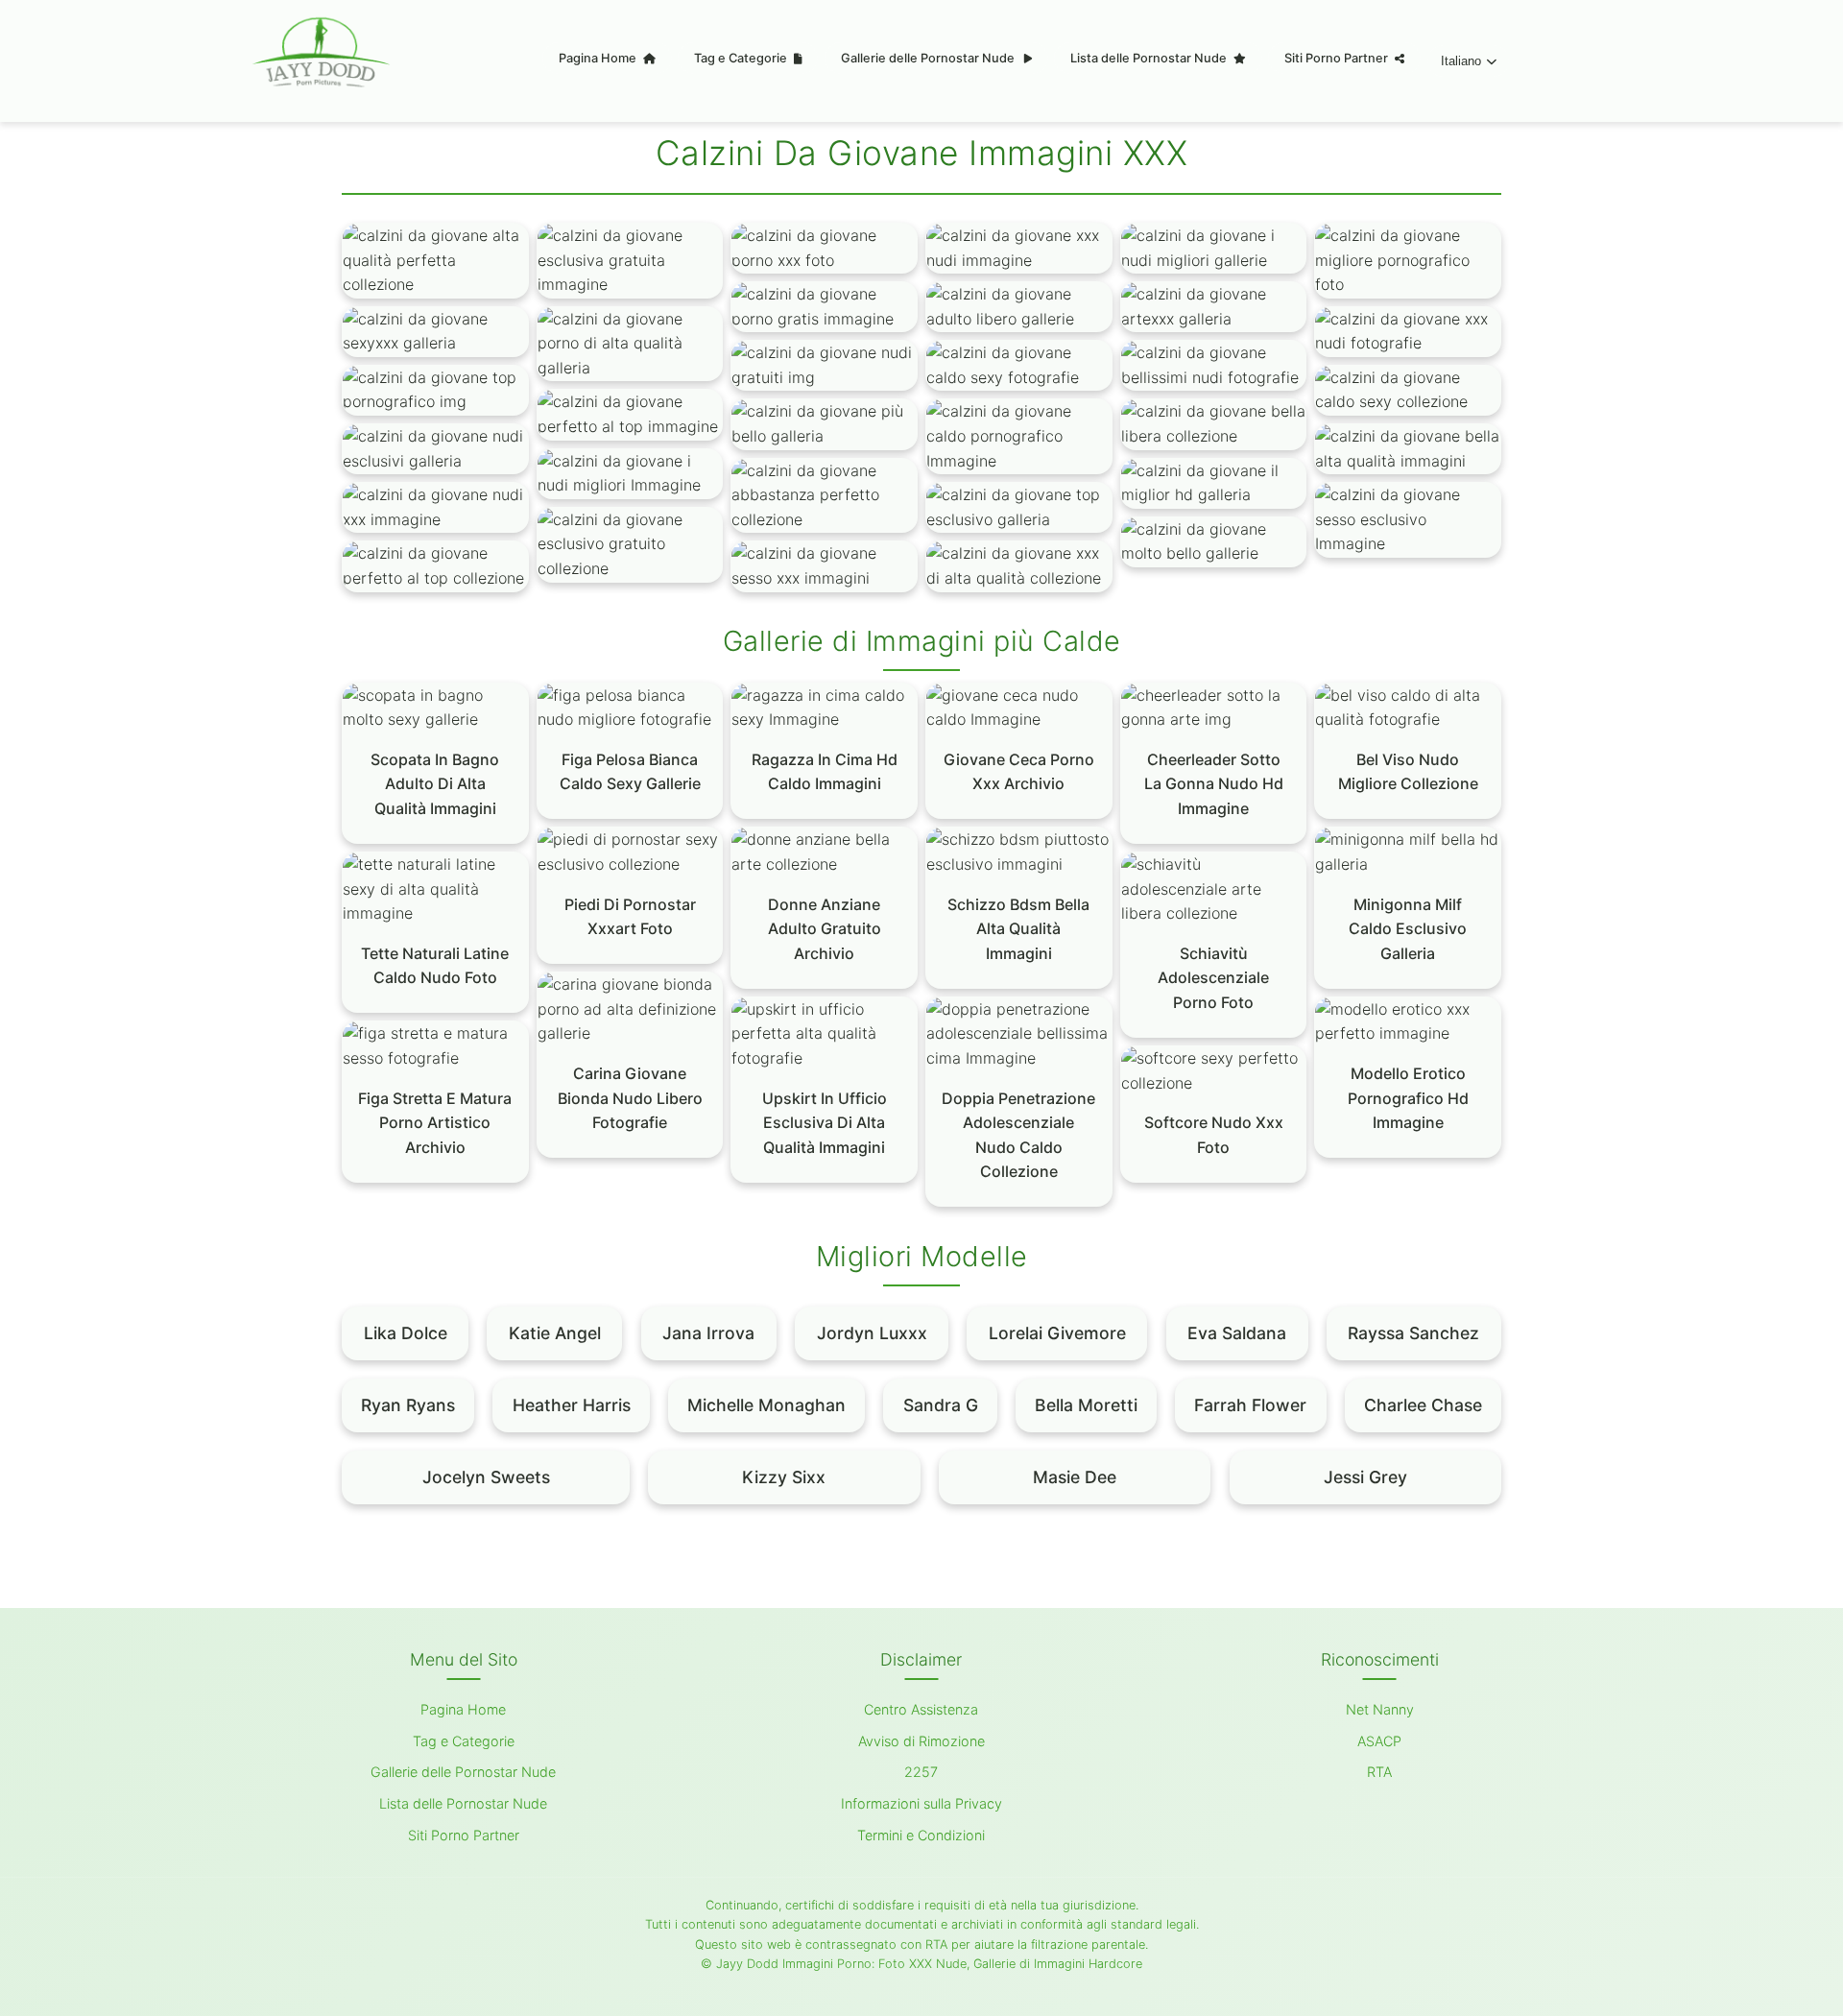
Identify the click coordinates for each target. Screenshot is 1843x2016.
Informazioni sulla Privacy (921, 1803)
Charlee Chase (1423, 1405)
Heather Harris (572, 1405)
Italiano (1461, 61)
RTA (1379, 1772)
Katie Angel (555, 1333)
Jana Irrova (708, 1333)
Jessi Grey (1365, 1477)
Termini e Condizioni (921, 1835)
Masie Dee (1075, 1477)
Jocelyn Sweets (486, 1477)
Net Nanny (1380, 1709)
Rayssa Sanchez (1413, 1333)
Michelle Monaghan (766, 1405)
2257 (921, 1772)
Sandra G (941, 1405)
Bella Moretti (1086, 1405)
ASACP (1379, 1741)
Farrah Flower (1250, 1405)
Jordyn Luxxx (872, 1333)
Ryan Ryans (408, 1405)
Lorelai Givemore (1057, 1333)
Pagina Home (599, 58)
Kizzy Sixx (784, 1477)
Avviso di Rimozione (921, 1741)
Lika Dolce (406, 1333)
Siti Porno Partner (1338, 58)
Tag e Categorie (742, 58)
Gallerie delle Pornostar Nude (929, 58)
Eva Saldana (1237, 1333)
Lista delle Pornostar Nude (1150, 58)
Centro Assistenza (921, 1709)
